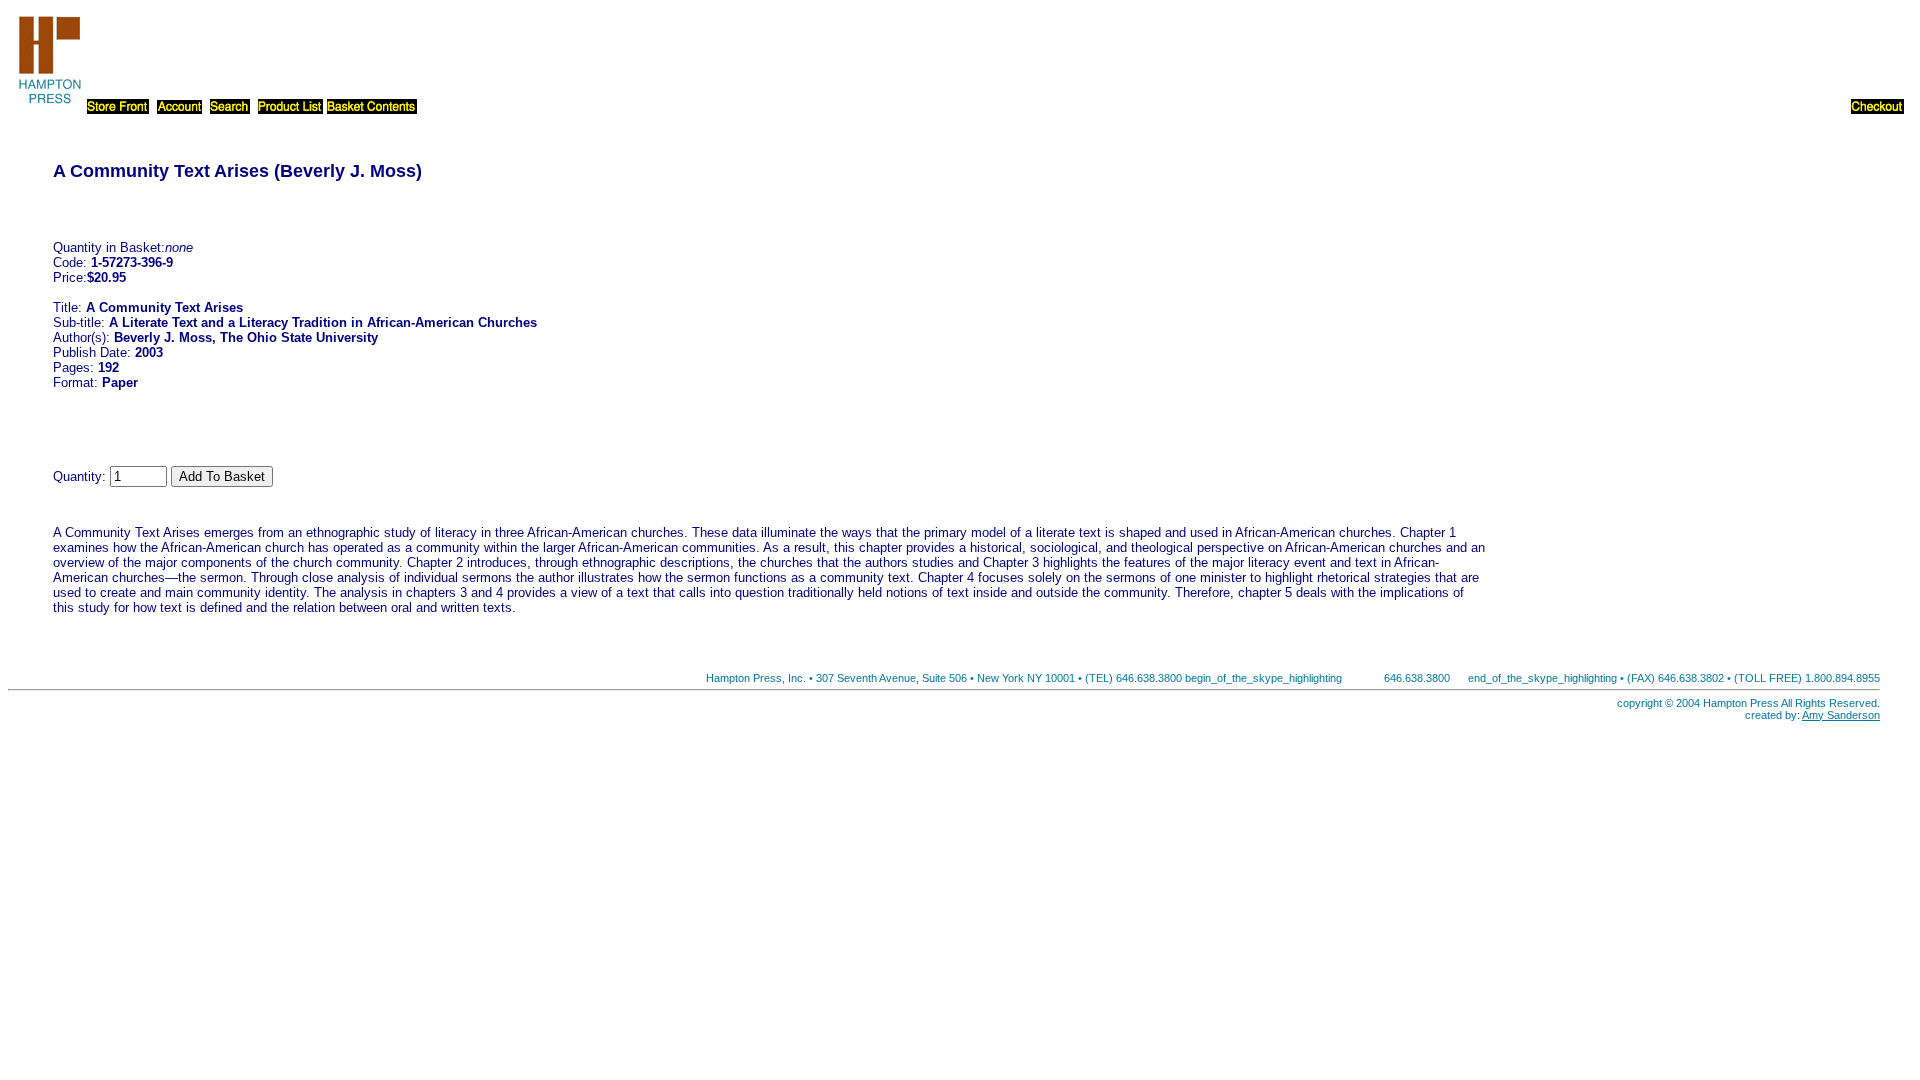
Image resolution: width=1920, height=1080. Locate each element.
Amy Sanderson (1841, 715)
